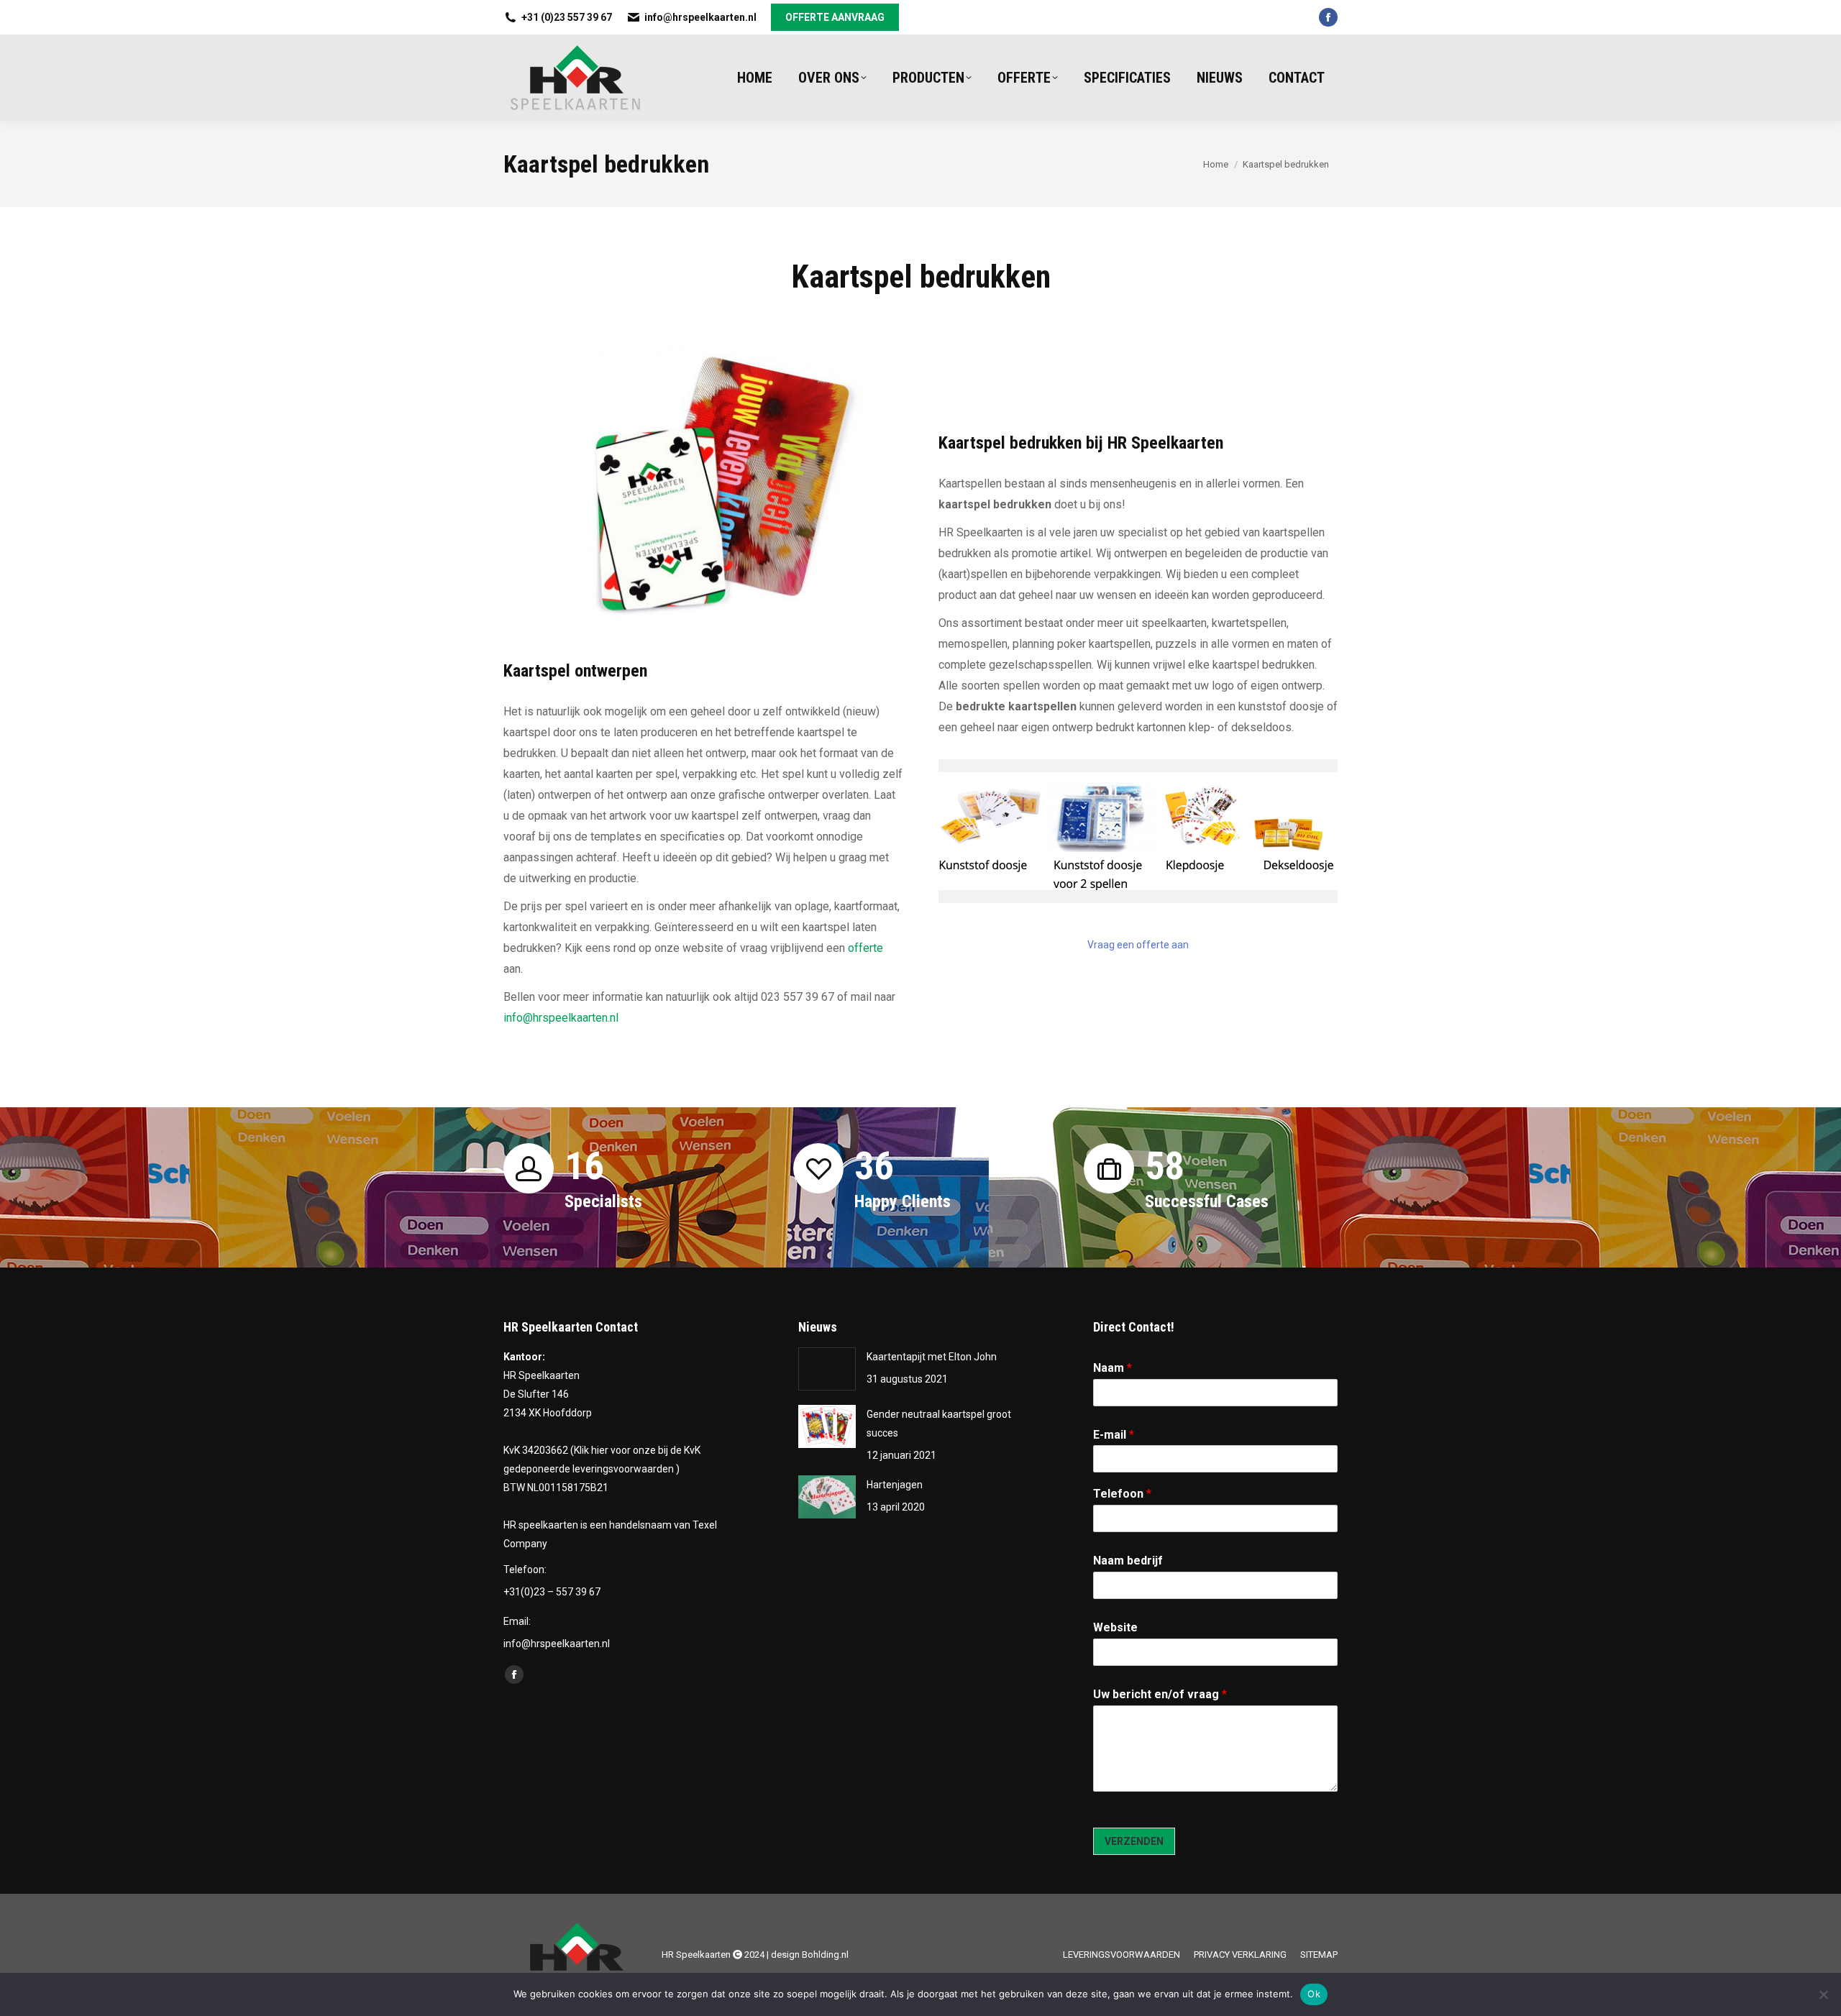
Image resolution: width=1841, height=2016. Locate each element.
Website (1115, 1627)
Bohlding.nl (825, 1955)
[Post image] (827, 1369)
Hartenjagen (895, 1485)
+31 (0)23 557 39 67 (567, 17)
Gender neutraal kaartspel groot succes (939, 1424)
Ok (1314, 1994)
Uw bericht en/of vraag (1160, 1694)
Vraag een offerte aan (1138, 945)
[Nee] (1823, 1994)
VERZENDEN (1134, 1841)
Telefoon (1122, 1494)
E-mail (1114, 1435)
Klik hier (591, 1450)
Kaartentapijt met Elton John (932, 1357)
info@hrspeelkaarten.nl (700, 17)
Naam (1113, 1368)
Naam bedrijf (1128, 1561)
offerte (865, 948)
